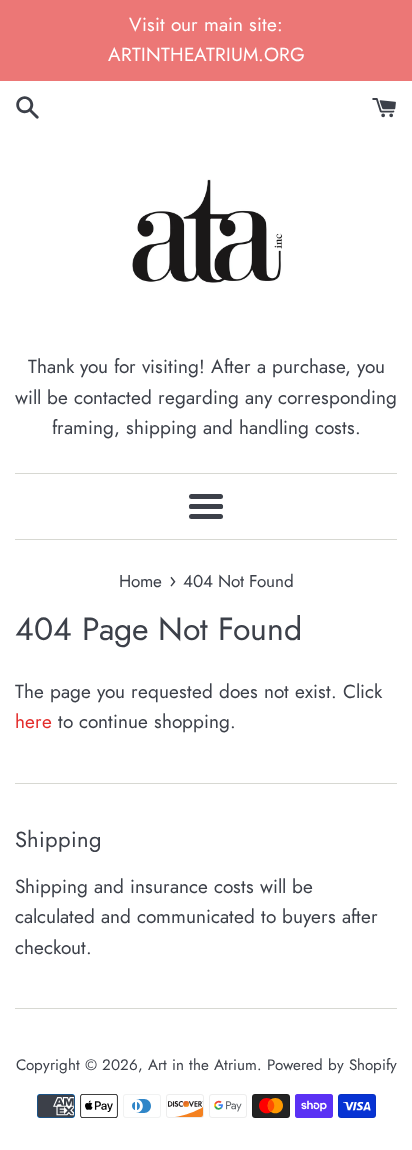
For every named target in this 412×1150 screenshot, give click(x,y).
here (33, 721)
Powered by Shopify (332, 1065)
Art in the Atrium (202, 1065)
